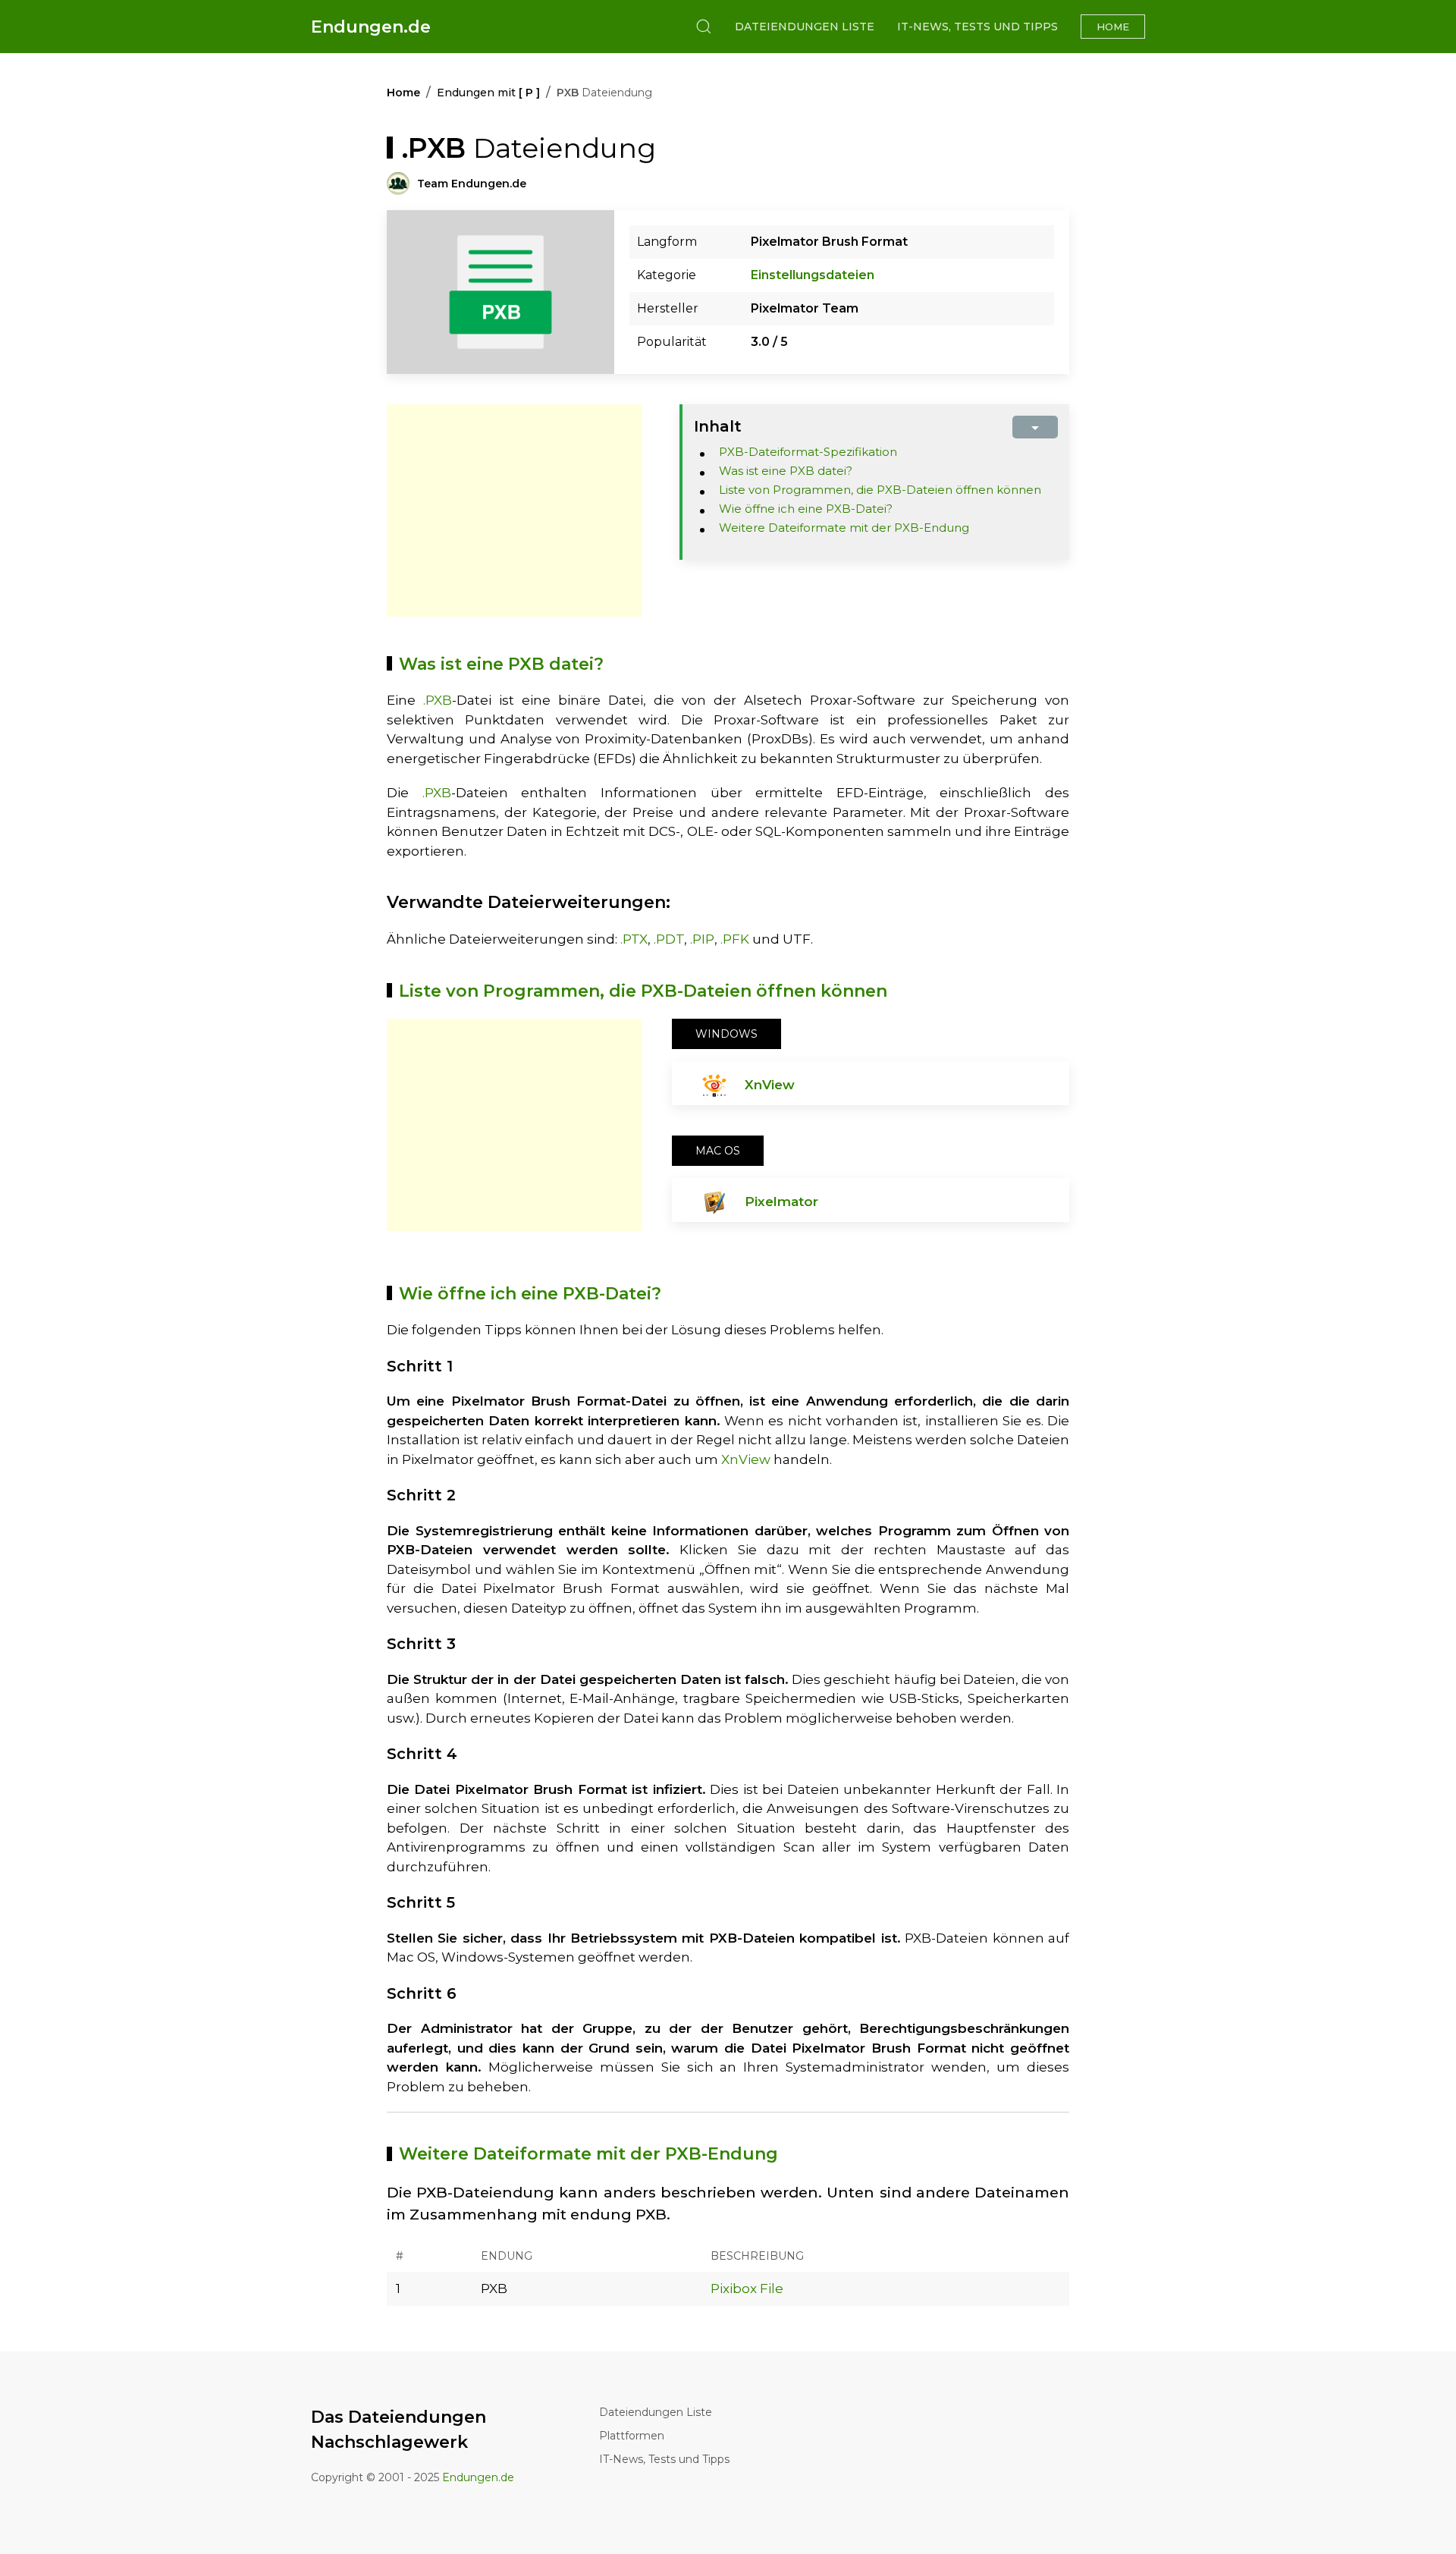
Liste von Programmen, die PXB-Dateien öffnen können (880, 490)
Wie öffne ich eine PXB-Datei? (806, 509)
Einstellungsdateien (813, 275)
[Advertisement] (514, 510)
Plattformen (632, 2436)
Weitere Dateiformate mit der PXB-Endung (844, 528)
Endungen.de (371, 27)
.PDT (669, 939)
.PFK (735, 939)
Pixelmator (781, 1202)
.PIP (702, 939)
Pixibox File (747, 2289)
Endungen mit (488, 93)
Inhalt (718, 426)
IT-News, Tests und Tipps (977, 27)
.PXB (438, 700)
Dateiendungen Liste (805, 27)
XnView (770, 1085)
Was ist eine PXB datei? (786, 471)
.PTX (634, 939)
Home (1113, 27)
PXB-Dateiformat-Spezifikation (808, 452)
